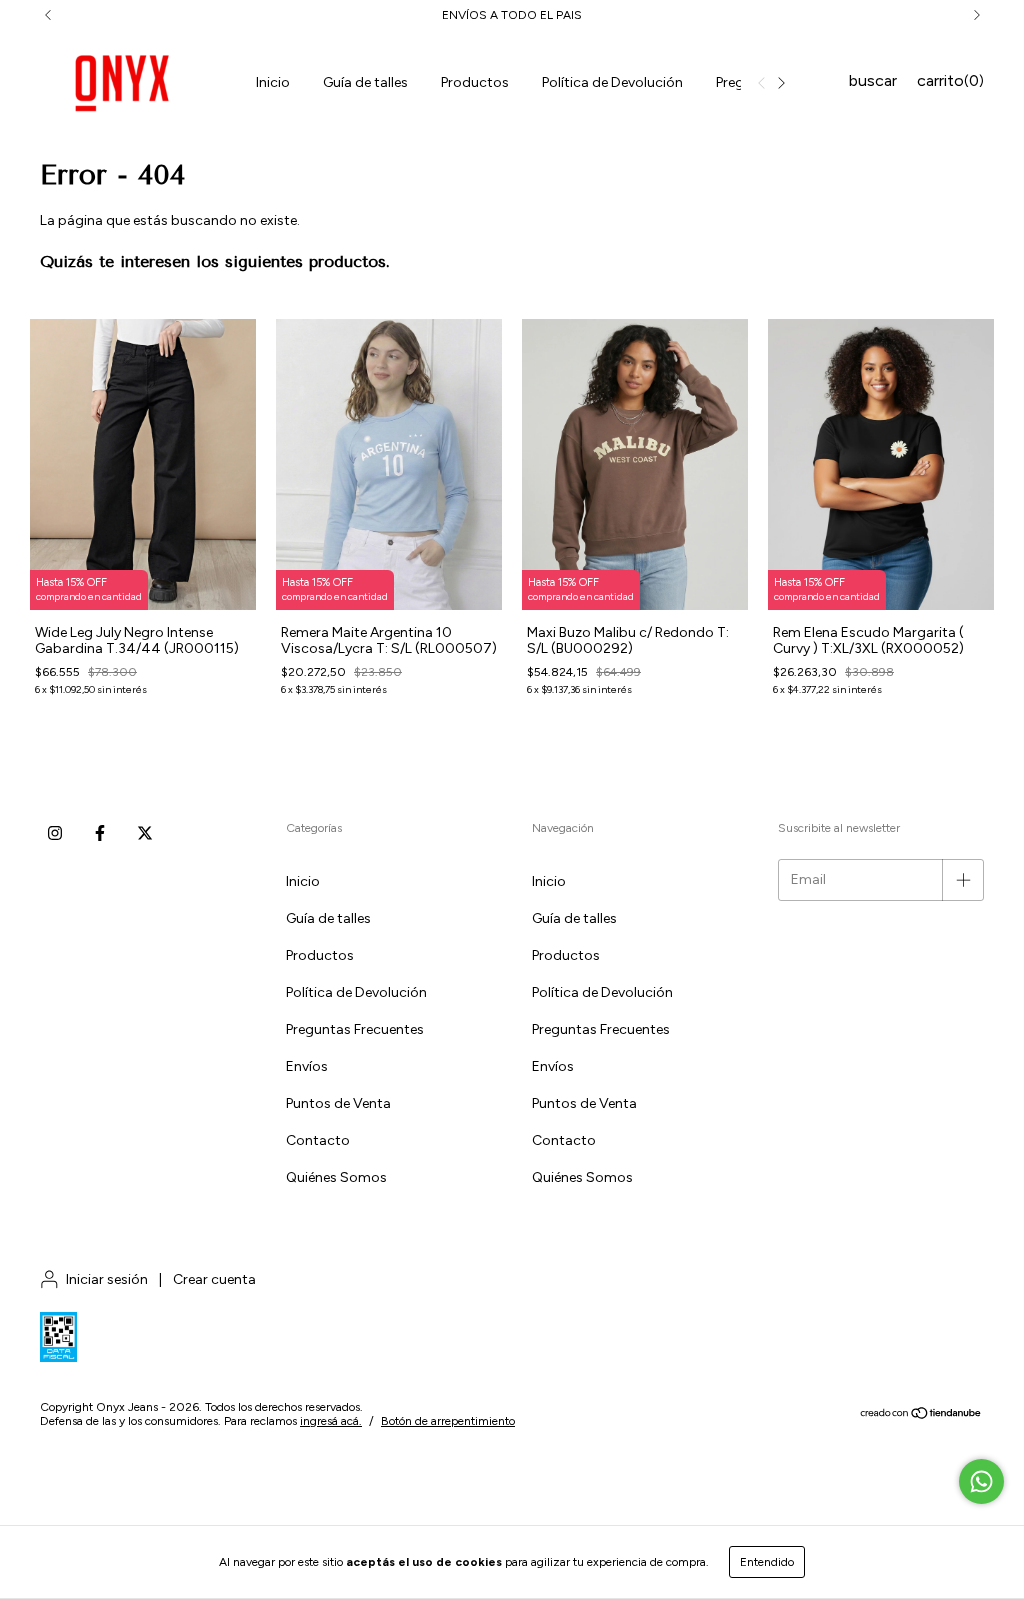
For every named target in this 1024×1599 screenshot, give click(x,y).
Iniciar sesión (107, 1279)
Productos (475, 82)
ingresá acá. (331, 1421)
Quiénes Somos (336, 1177)
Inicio (273, 82)
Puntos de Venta (338, 1103)
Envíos (307, 1066)
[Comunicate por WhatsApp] (981, 1481)
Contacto (318, 1140)
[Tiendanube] (921, 1416)
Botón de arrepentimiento (448, 1421)
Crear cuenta (214, 1279)
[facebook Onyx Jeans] (100, 834)
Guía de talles (365, 82)
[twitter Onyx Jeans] (145, 834)
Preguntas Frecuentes (355, 1029)
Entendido (767, 1562)
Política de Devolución (612, 82)
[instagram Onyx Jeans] (55, 834)
